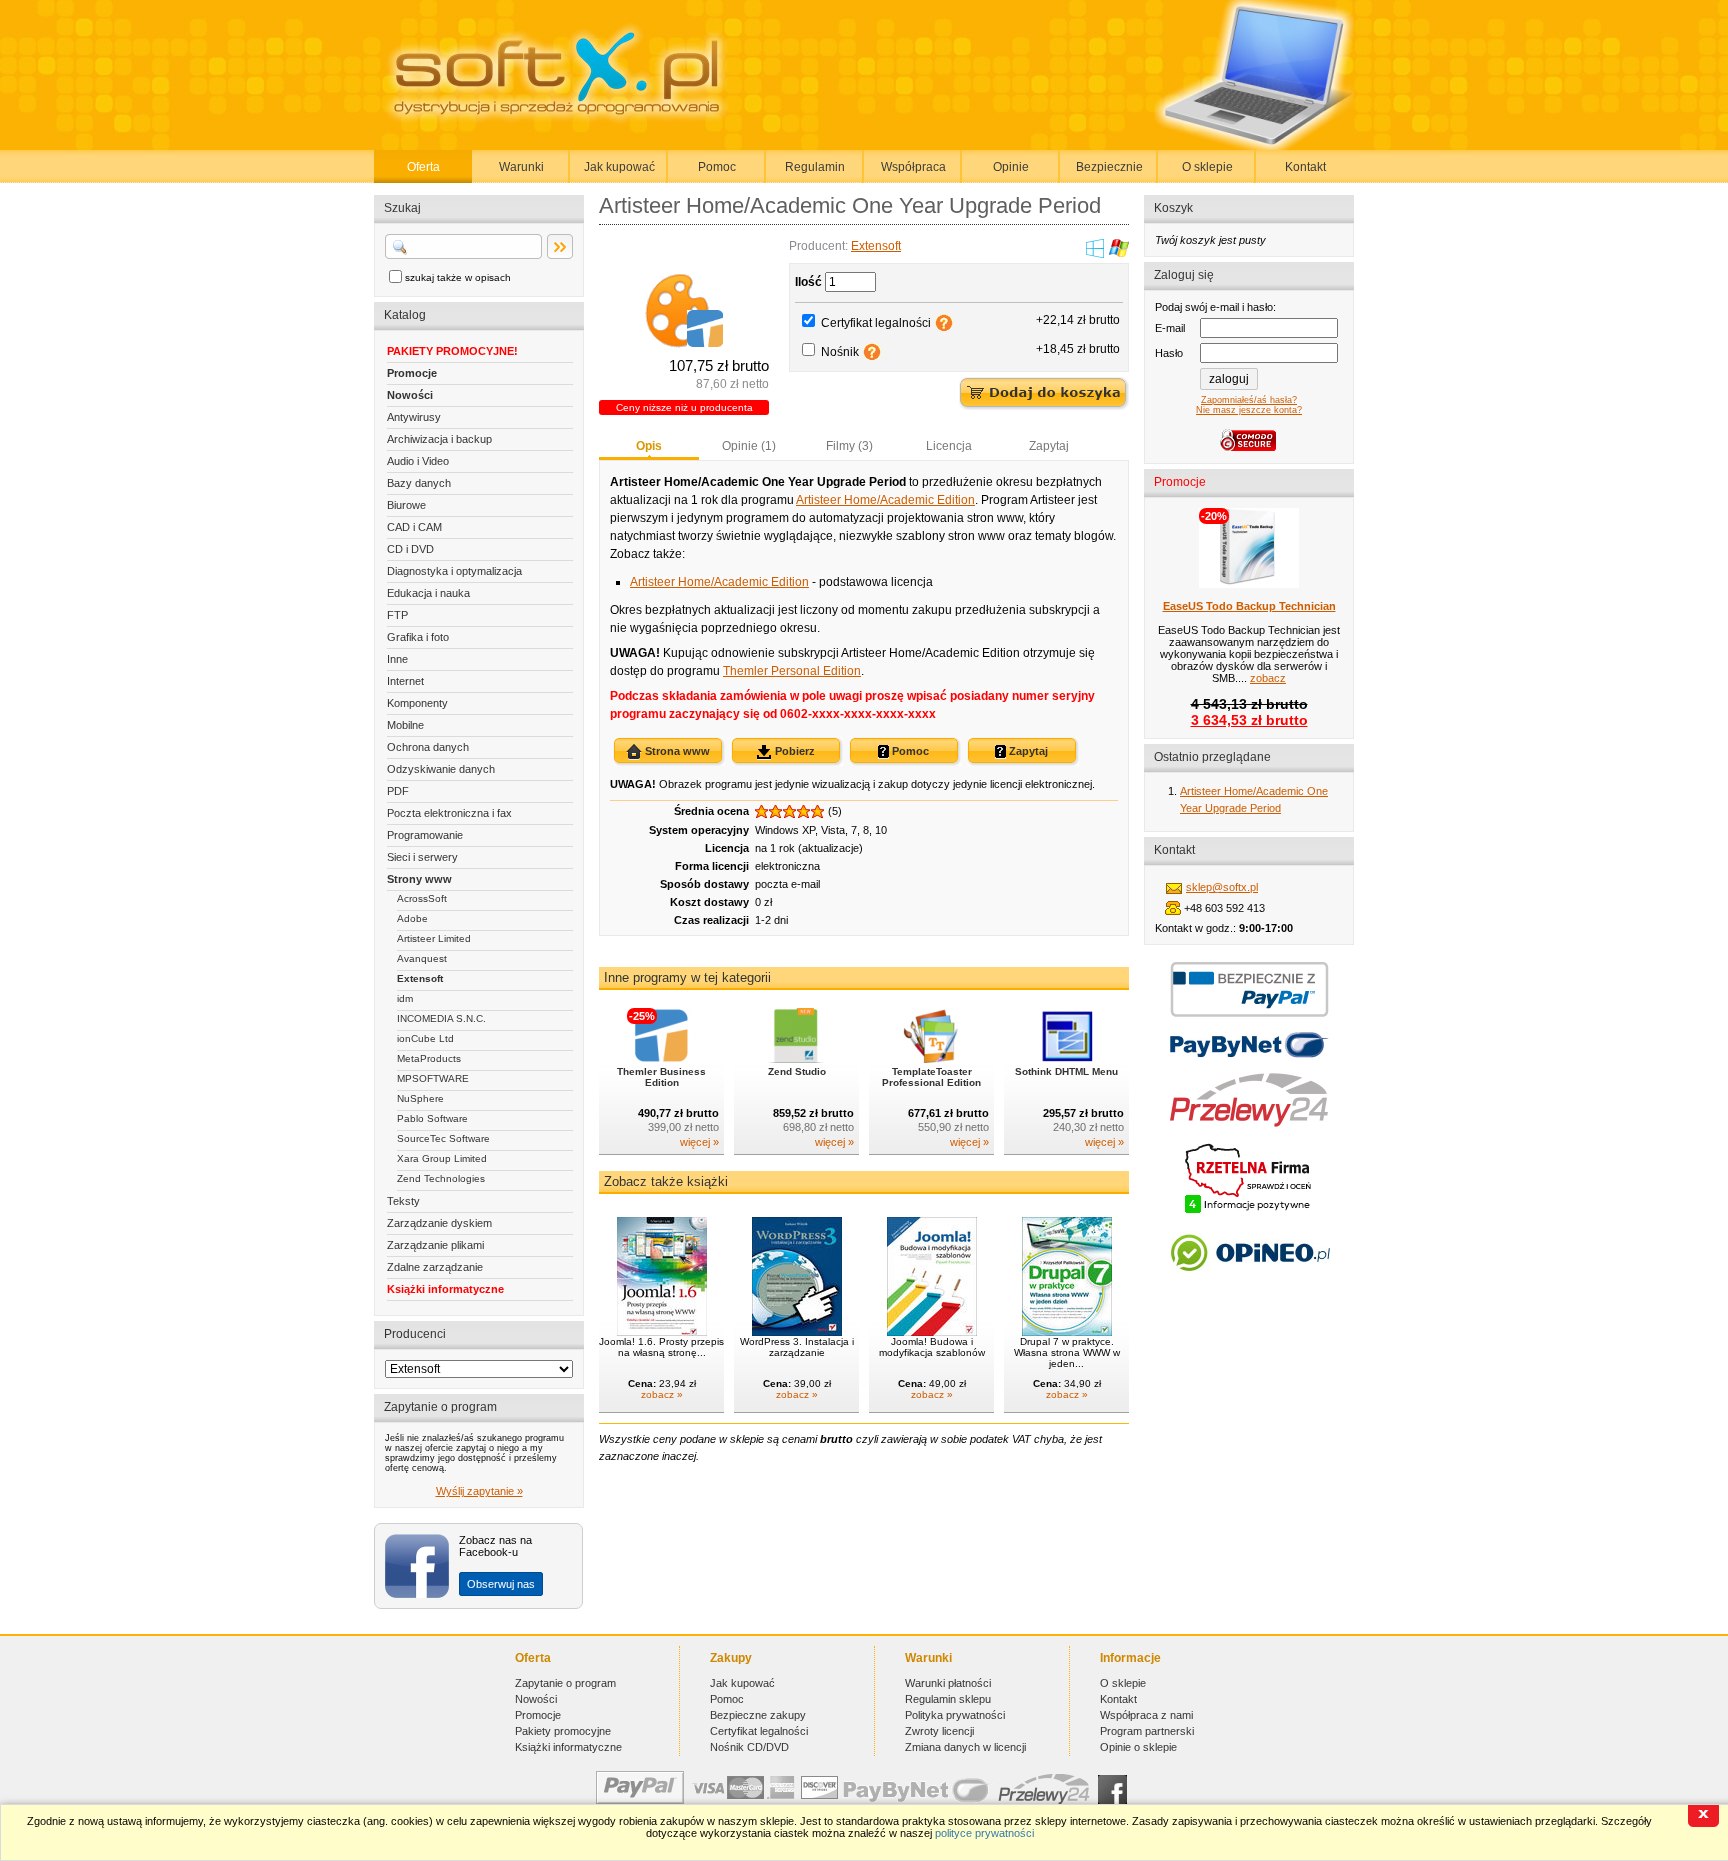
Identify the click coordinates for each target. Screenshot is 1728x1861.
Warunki (521, 167)
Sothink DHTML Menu (1066, 1071)
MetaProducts (429, 1058)
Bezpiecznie (1109, 167)
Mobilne (405, 725)
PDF (398, 791)
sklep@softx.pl (1222, 887)
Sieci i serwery (422, 857)
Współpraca (913, 167)
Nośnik (840, 352)
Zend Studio (797, 1071)
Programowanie (425, 835)
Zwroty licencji (939, 1731)
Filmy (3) (849, 446)
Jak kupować (619, 167)
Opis (649, 446)
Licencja (949, 446)
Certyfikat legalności (876, 323)
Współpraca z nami (1146, 1715)
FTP (397, 615)
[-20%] (1249, 584)
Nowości (410, 395)
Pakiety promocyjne (563, 1731)
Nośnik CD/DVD (749, 1747)
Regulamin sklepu (948, 1699)
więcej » (699, 1142)
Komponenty (417, 703)
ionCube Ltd (425, 1038)
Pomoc (717, 167)
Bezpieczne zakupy (758, 1715)
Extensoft (420, 978)
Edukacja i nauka (428, 593)
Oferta (423, 167)
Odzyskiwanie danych (441, 769)
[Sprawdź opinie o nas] (1249, 1286)
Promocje (412, 373)
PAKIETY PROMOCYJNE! (452, 351)
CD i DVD (410, 549)
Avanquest (422, 958)
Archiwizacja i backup (439, 439)
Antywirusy (414, 417)
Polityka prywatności (955, 1715)
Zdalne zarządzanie (435, 1267)
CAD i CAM (414, 527)
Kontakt (1305, 167)
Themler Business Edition (661, 1077)
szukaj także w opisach (458, 277)
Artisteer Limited (434, 938)
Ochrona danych (428, 747)
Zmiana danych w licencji (965, 1747)
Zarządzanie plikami (435, 1245)
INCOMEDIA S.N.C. (441, 1018)
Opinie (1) (749, 446)
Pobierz (793, 751)
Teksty (403, 1201)
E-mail (1170, 328)
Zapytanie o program (565, 1683)
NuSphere (420, 1098)
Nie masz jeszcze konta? (1249, 410)
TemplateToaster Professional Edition (931, 1077)
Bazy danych (419, 483)
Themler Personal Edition (792, 671)
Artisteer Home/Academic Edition (885, 500)
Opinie (1011, 167)
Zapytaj (1049, 446)
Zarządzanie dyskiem (439, 1223)
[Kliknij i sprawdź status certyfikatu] (1249, 1211)
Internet (405, 681)
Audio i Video (418, 461)
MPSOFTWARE (433, 1078)
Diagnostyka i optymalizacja (454, 571)
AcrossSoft (422, 898)
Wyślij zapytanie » (479, 1491)
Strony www (419, 879)
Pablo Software (432, 1118)
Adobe (412, 918)
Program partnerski (1147, 1731)
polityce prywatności (984, 1833)
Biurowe (406, 505)
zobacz (1268, 678)
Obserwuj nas (501, 1584)
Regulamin (815, 167)
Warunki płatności (948, 1683)
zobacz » (662, 1394)
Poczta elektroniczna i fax (449, 813)
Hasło (1169, 353)
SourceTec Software (443, 1138)
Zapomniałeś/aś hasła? (1249, 400)
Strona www (676, 751)
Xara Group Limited (442, 1158)
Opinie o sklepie (1138, 1747)
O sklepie (1207, 167)
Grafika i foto (418, 637)
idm (405, 998)
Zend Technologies (441, 1178)
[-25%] (661, 1059)
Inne (397, 659)
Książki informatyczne (445, 1289)
